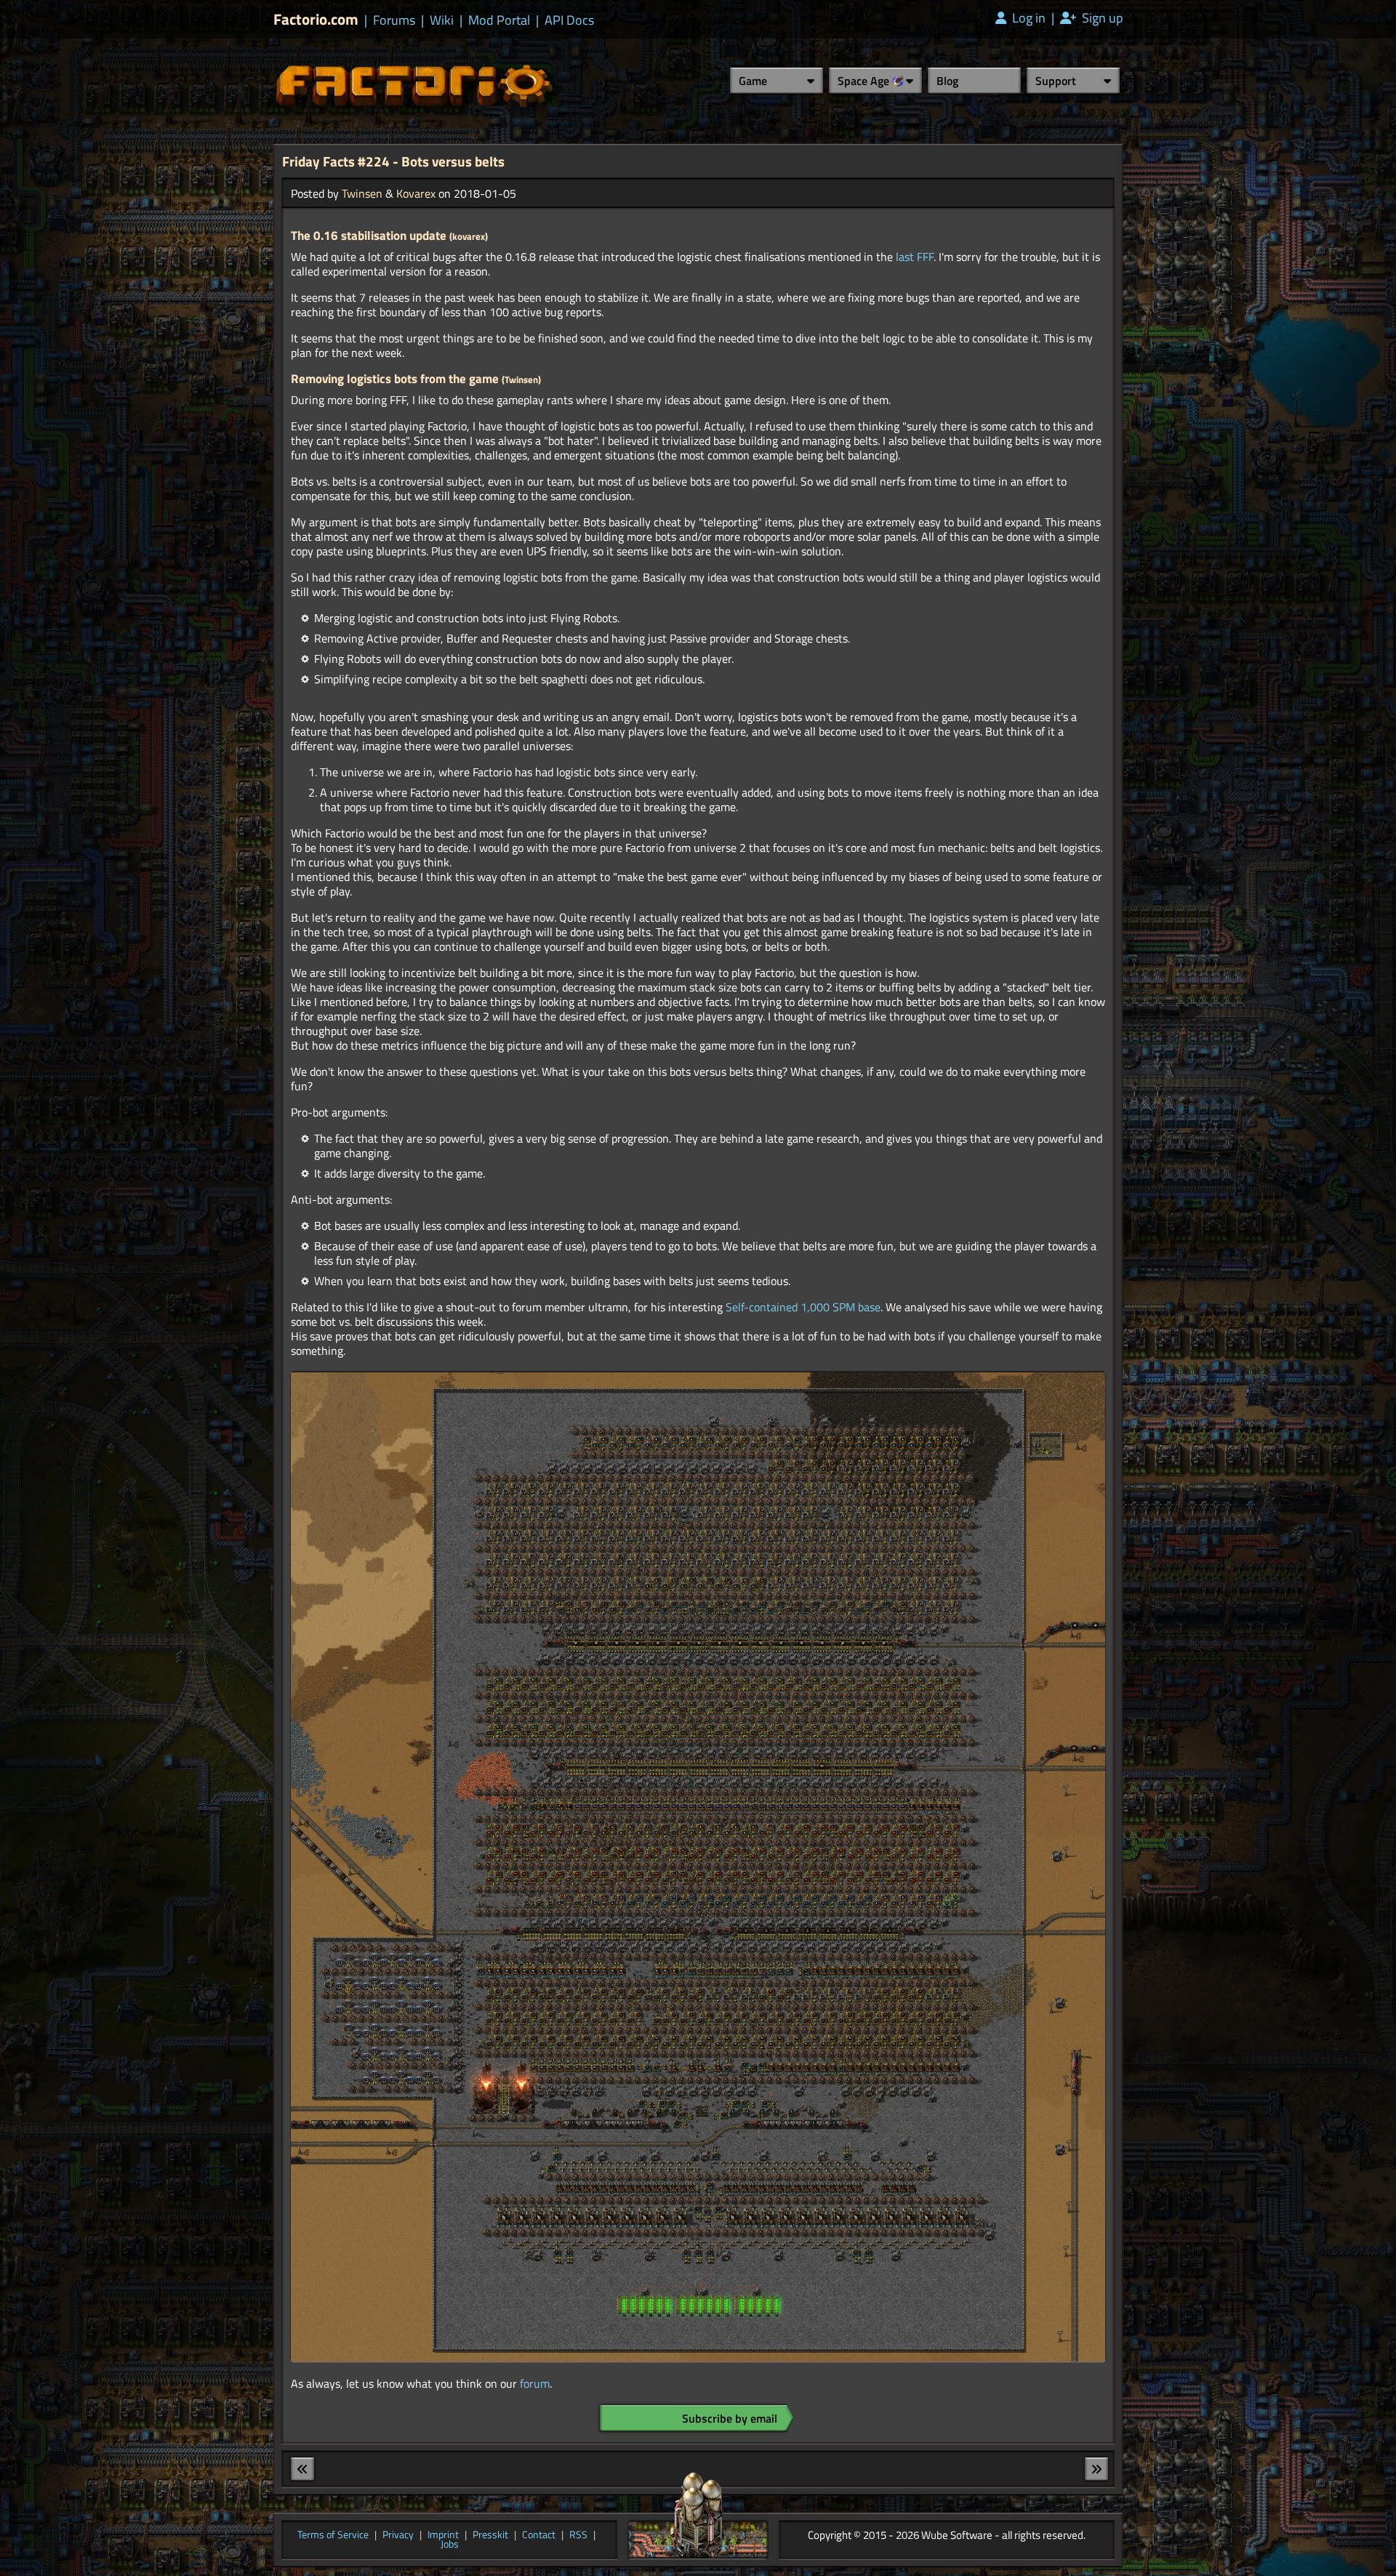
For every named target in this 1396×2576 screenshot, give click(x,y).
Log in (1027, 18)
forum (535, 2383)
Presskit (490, 2535)
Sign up (1101, 18)
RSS (578, 2535)
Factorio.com (316, 19)
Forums (394, 20)
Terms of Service (333, 2535)
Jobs (450, 2545)
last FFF (915, 257)
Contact (539, 2535)
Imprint (443, 2535)
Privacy (398, 2535)
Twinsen (362, 193)
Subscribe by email (730, 2418)
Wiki (442, 20)
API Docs (569, 20)
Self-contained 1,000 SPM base (803, 1307)
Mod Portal (499, 20)
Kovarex (416, 193)
